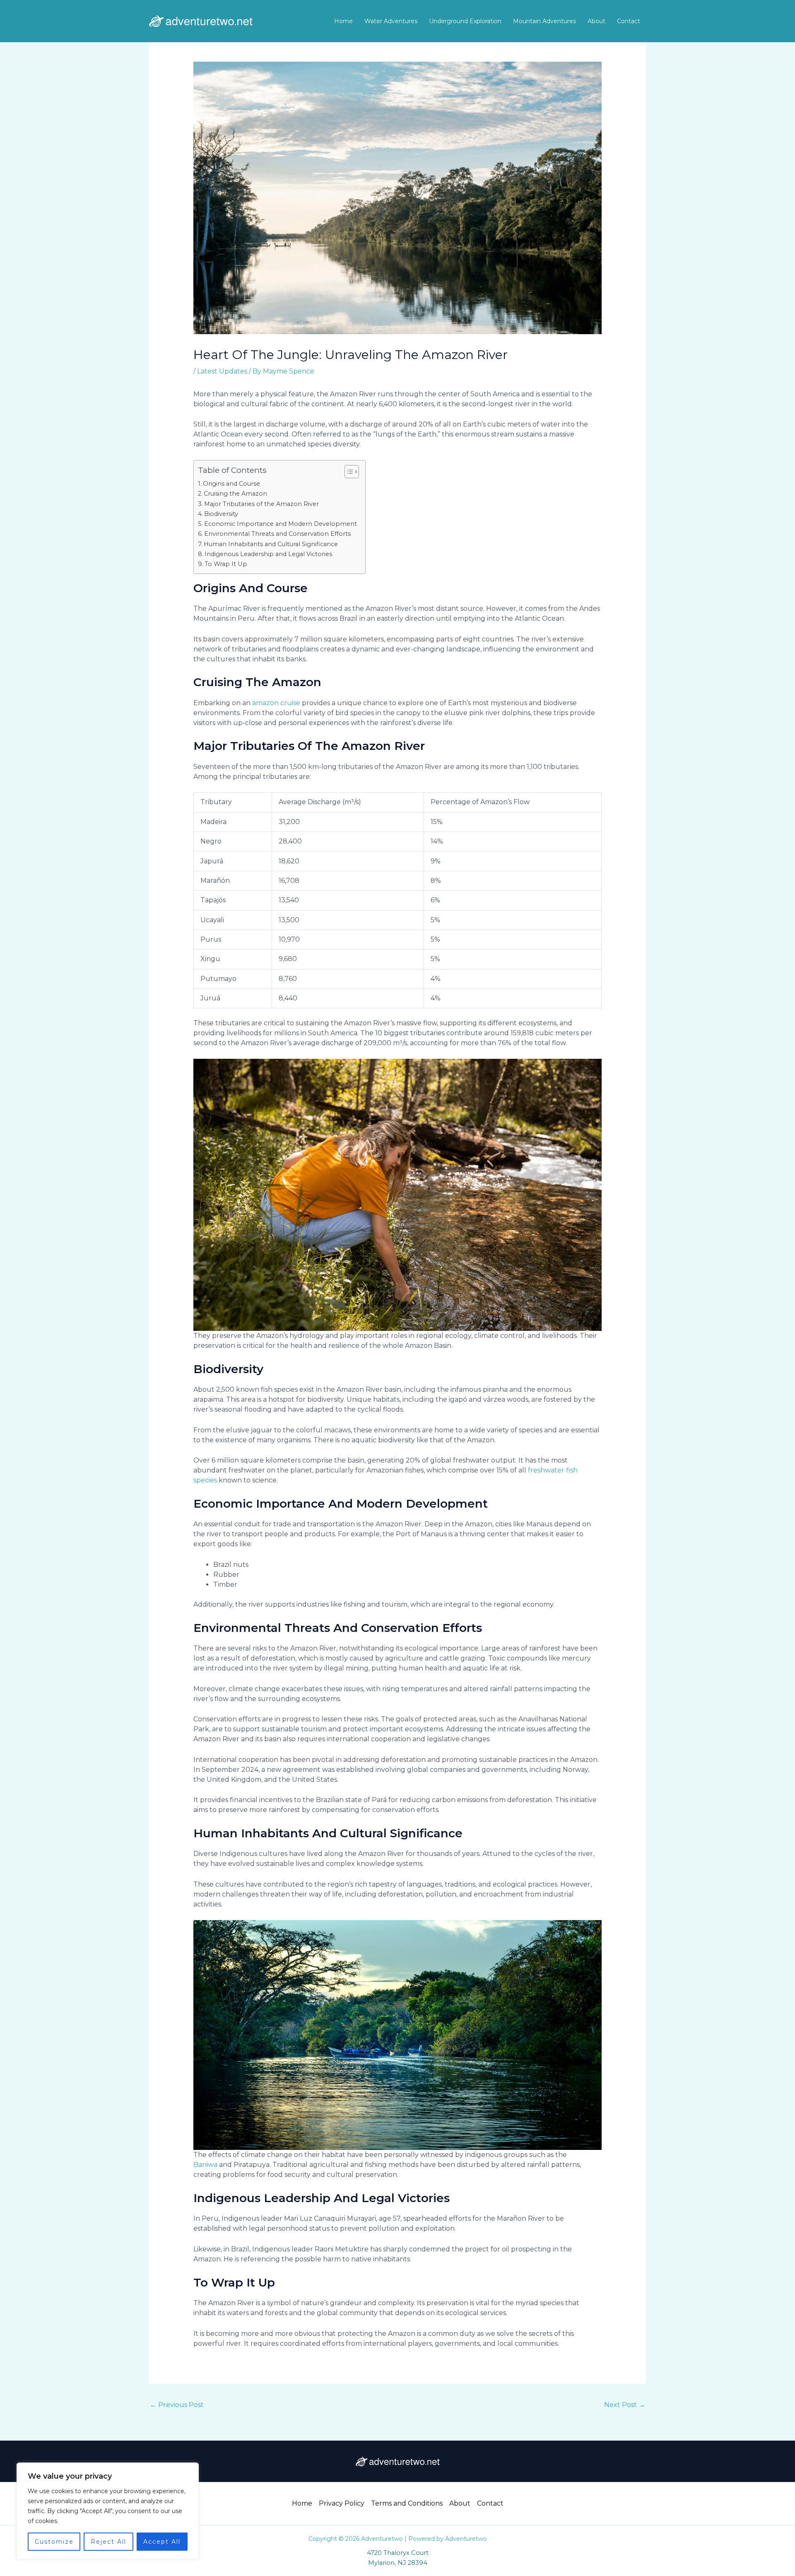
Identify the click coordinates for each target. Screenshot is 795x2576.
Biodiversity (221, 514)
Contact (629, 21)
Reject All (108, 2542)
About (596, 21)
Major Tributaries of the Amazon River (261, 504)
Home (343, 21)
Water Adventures (391, 21)
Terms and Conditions (407, 2503)
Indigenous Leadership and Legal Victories (268, 554)
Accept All (162, 2542)
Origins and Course (231, 484)
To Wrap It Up (226, 564)
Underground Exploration (465, 21)
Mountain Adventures (544, 21)
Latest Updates (222, 371)
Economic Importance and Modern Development (281, 524)
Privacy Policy (342, 2503)
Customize (54, 2542)
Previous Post (177, 2405)
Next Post (625, 2405)
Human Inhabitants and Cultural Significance (271, 544)
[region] (108, 2511)
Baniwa (205, 2165)
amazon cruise (276, 703)
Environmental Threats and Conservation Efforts (277, 534)
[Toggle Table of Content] (348, 472)
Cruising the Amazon (235, 494)
